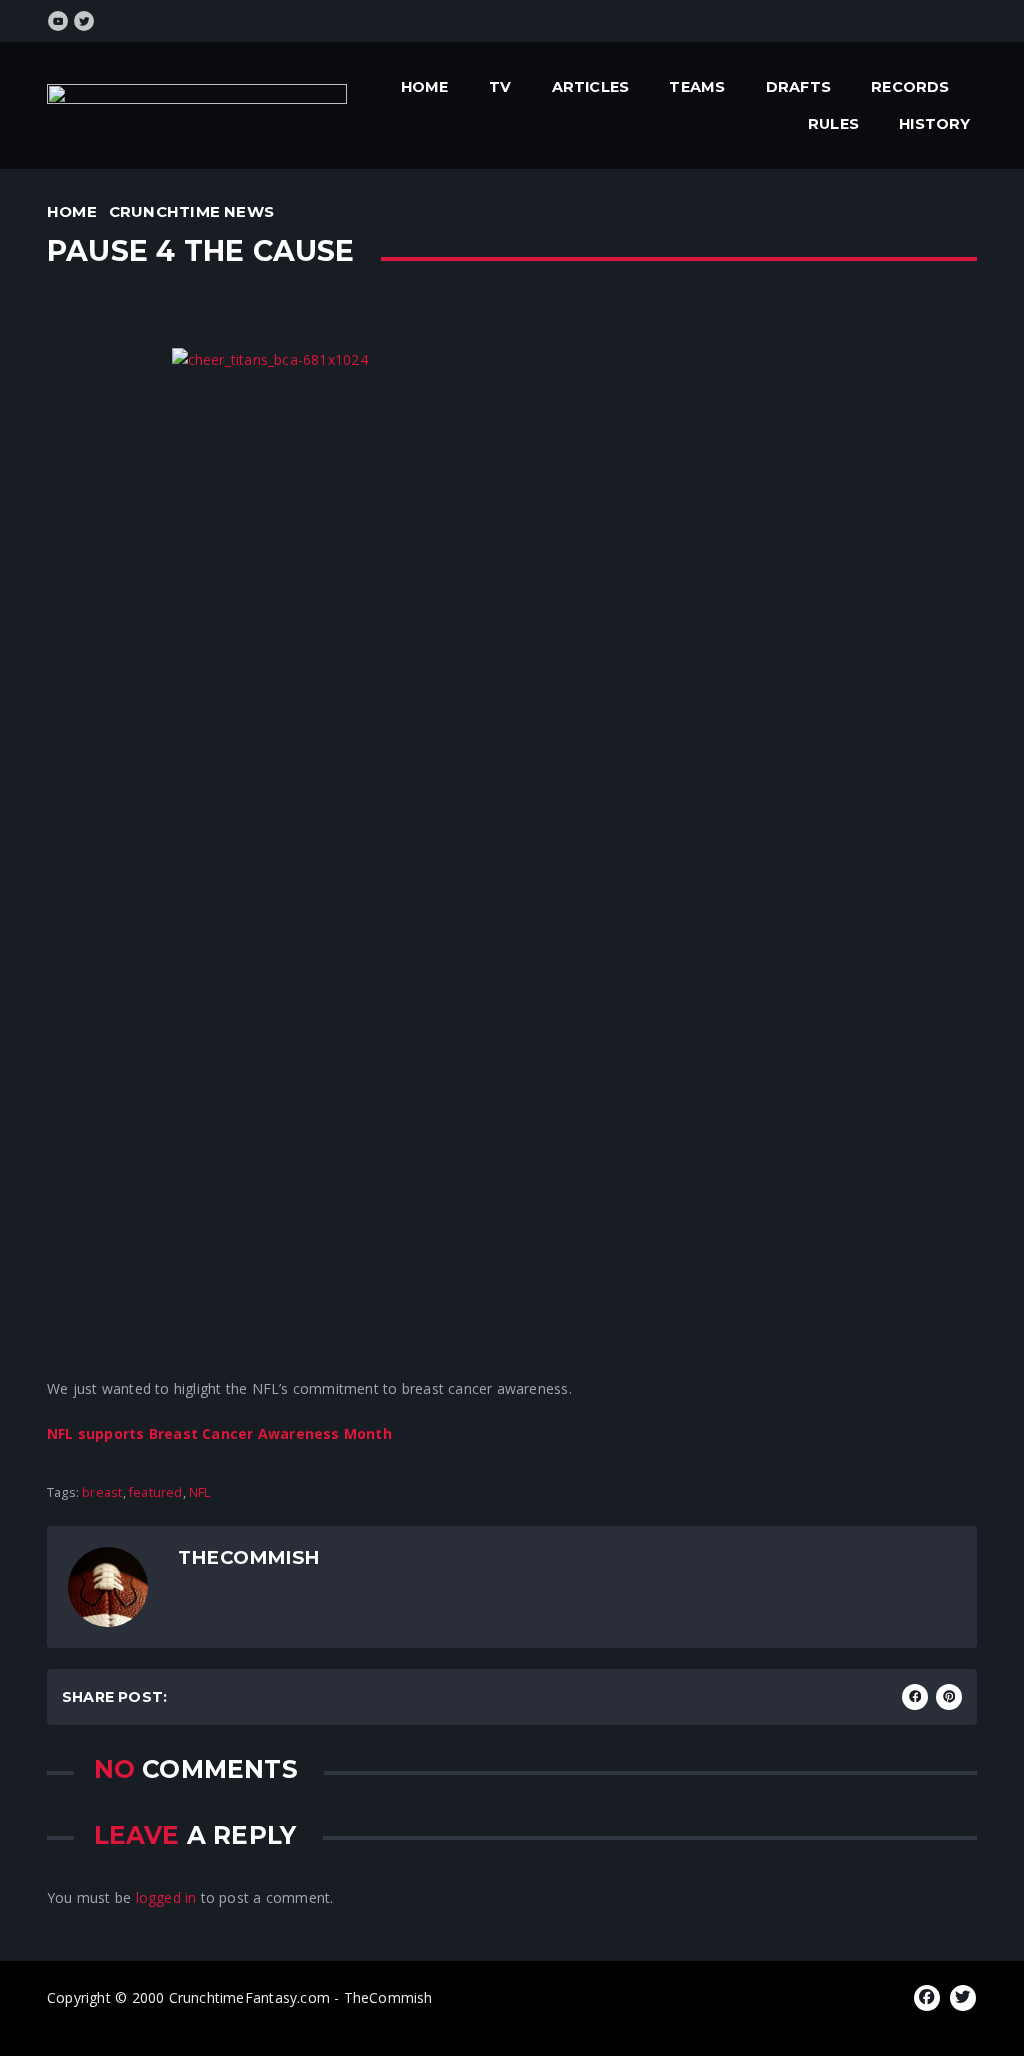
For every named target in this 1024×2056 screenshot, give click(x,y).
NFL (200, 1492)
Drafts (798, 87)
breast (102, 1492)
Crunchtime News (191, 211)
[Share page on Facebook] (915, 1697)
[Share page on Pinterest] (949, 1697)
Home (425, 87)
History (934, 124)
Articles (591, 87)
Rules (833, 124)
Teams (697, 87)
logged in (166, 1897)
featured (156, 1492)
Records (910, 87)
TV (500, 87)
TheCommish (248, 1557)
